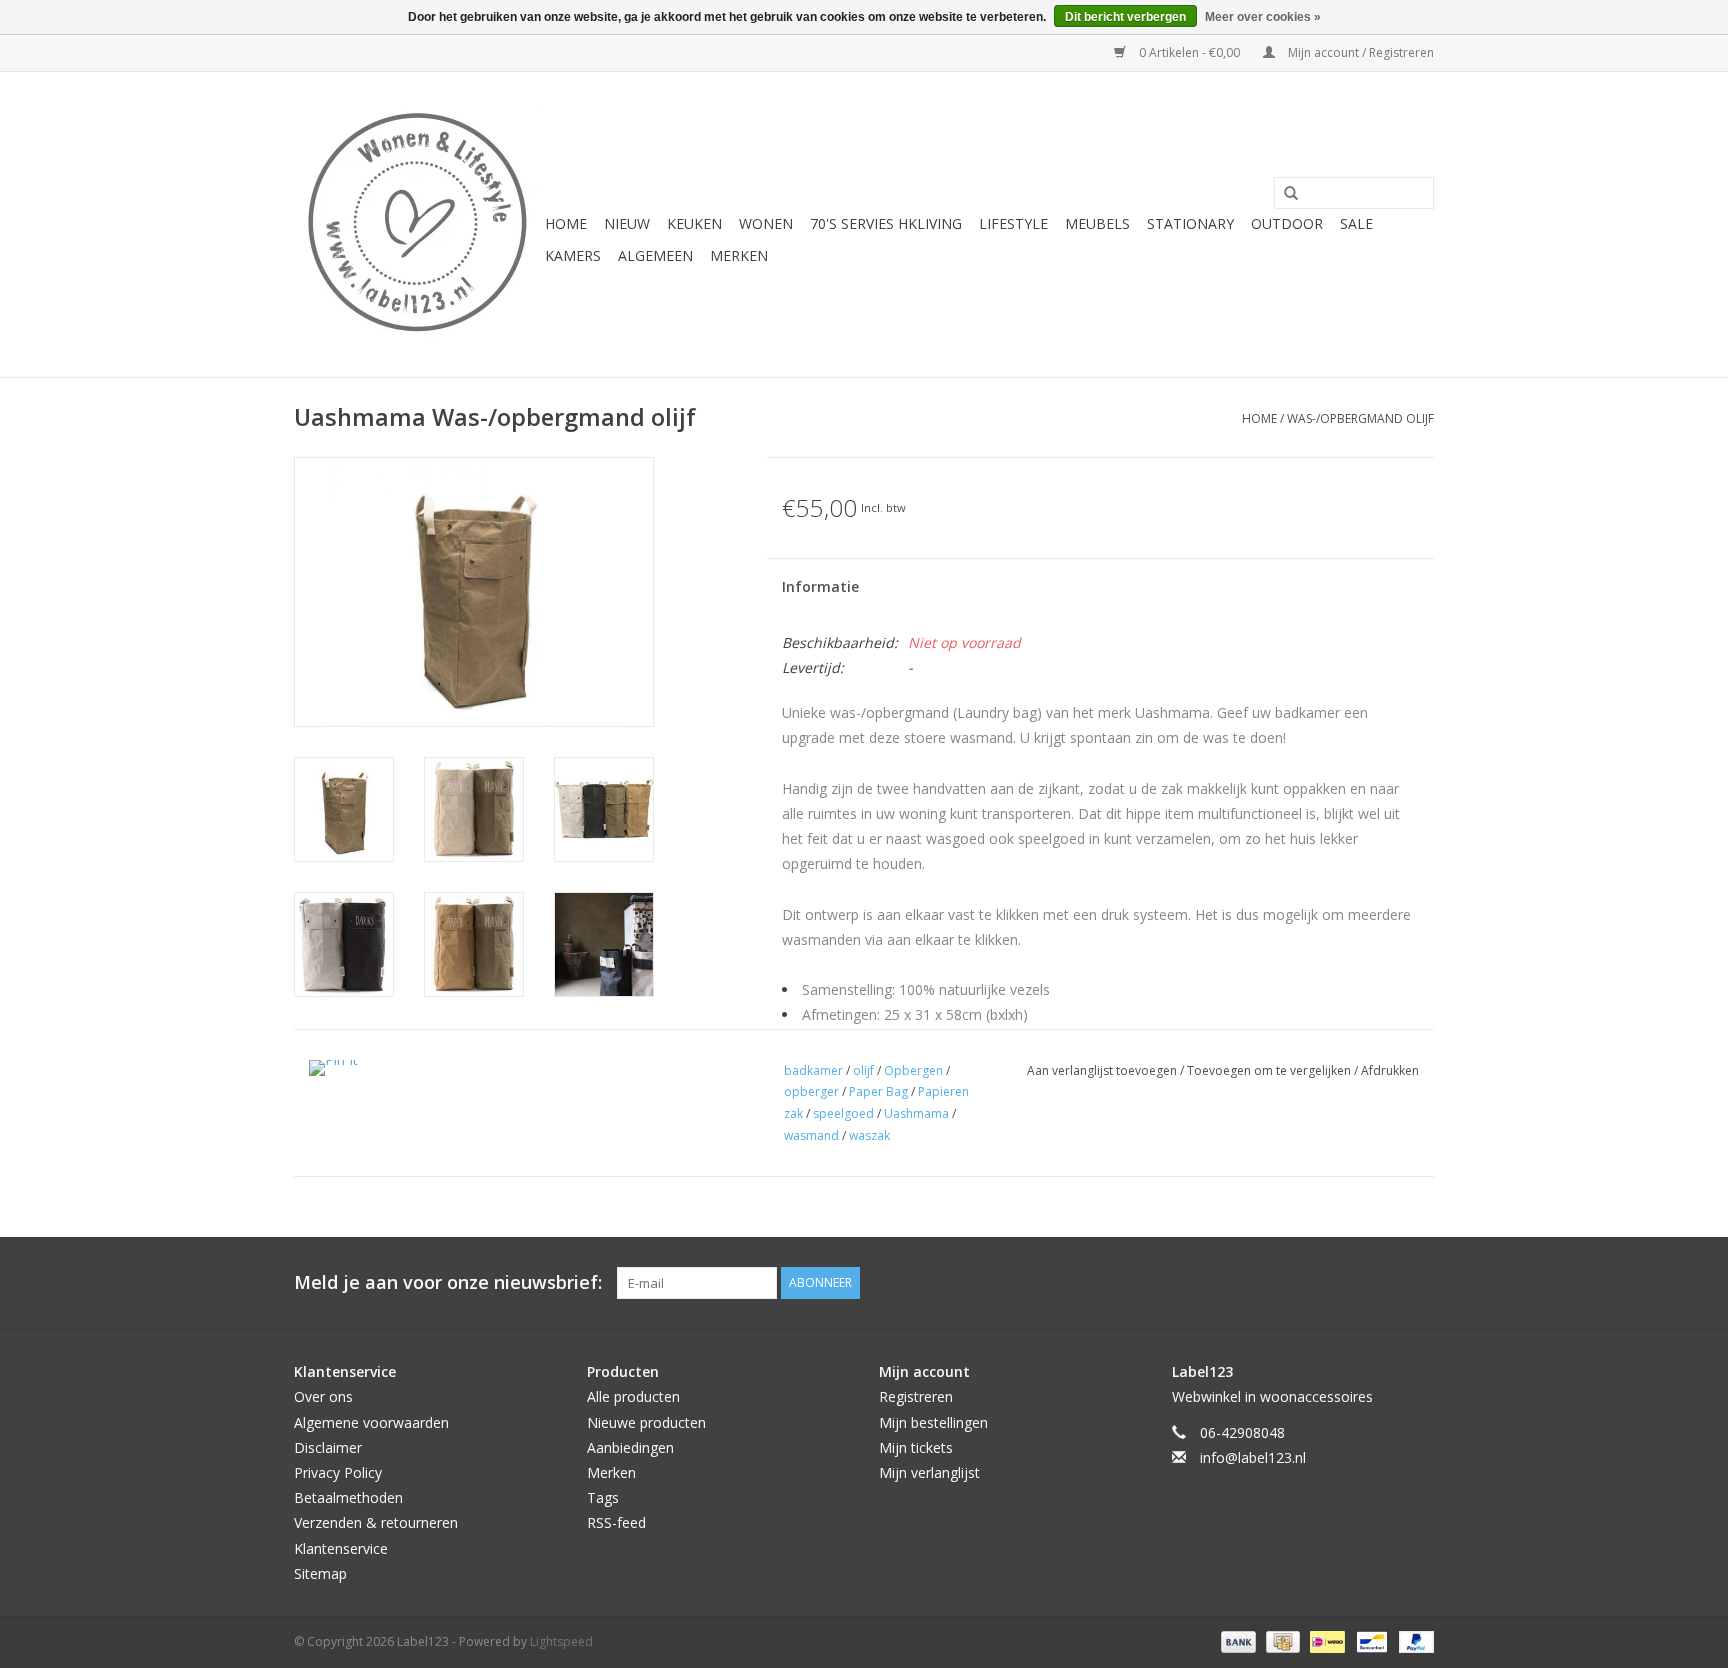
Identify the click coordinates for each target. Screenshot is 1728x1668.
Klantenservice (341, 1548)
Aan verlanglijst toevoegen (1103, 1070)
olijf (863, 1070)
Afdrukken (1390, 1070)
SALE (1356, 223)
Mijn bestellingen (933, 1422)
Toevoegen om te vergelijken (1270, 1070)
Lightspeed (561, 1641)
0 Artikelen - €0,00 (1189, 52)
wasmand (811, 1135)
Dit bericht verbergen (1125, 17)
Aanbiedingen (630, 1447)
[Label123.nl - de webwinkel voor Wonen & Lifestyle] (416, 224)
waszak (869, 1135)
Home (566, 223)
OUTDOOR (1287, 223)
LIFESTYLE (1013, 223)
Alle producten (633, 1396)
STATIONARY (1190, 223)
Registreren (916, 1396)
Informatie (820, 586)
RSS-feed (616, 1522)
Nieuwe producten (646, 1422)
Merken (739, 255)
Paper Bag (878, 1091)
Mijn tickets (916, 1447)
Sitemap (320, 1573)
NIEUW (627, 223)
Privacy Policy (338, 1472)
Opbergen (913, 1070)
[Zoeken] (1284, 194)
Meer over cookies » (1263, 17)
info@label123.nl (1253, 1457)
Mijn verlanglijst (929, 1472)
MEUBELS (1097, 223)
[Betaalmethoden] (1236, 1640)
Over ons (323, 1396)
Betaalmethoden (348, 1497)
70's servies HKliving (886, 223)
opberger (811, 1091)
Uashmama (916, 1113)
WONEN (766, 223)
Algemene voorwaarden (371, 1422)
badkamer (813, 1070)
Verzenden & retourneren (376, 1522)
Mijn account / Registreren (1359, 52)
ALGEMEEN (655, 255)
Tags (603, 1497)
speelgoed (843, 1113)
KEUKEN (694, 223)
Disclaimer (328, 1447)
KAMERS (573, 255)
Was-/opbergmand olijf (1360, 418)
